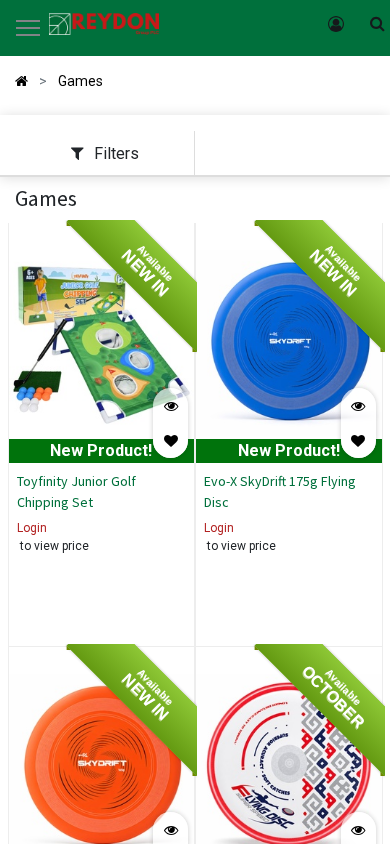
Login (32, 528)
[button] (170, 440)
